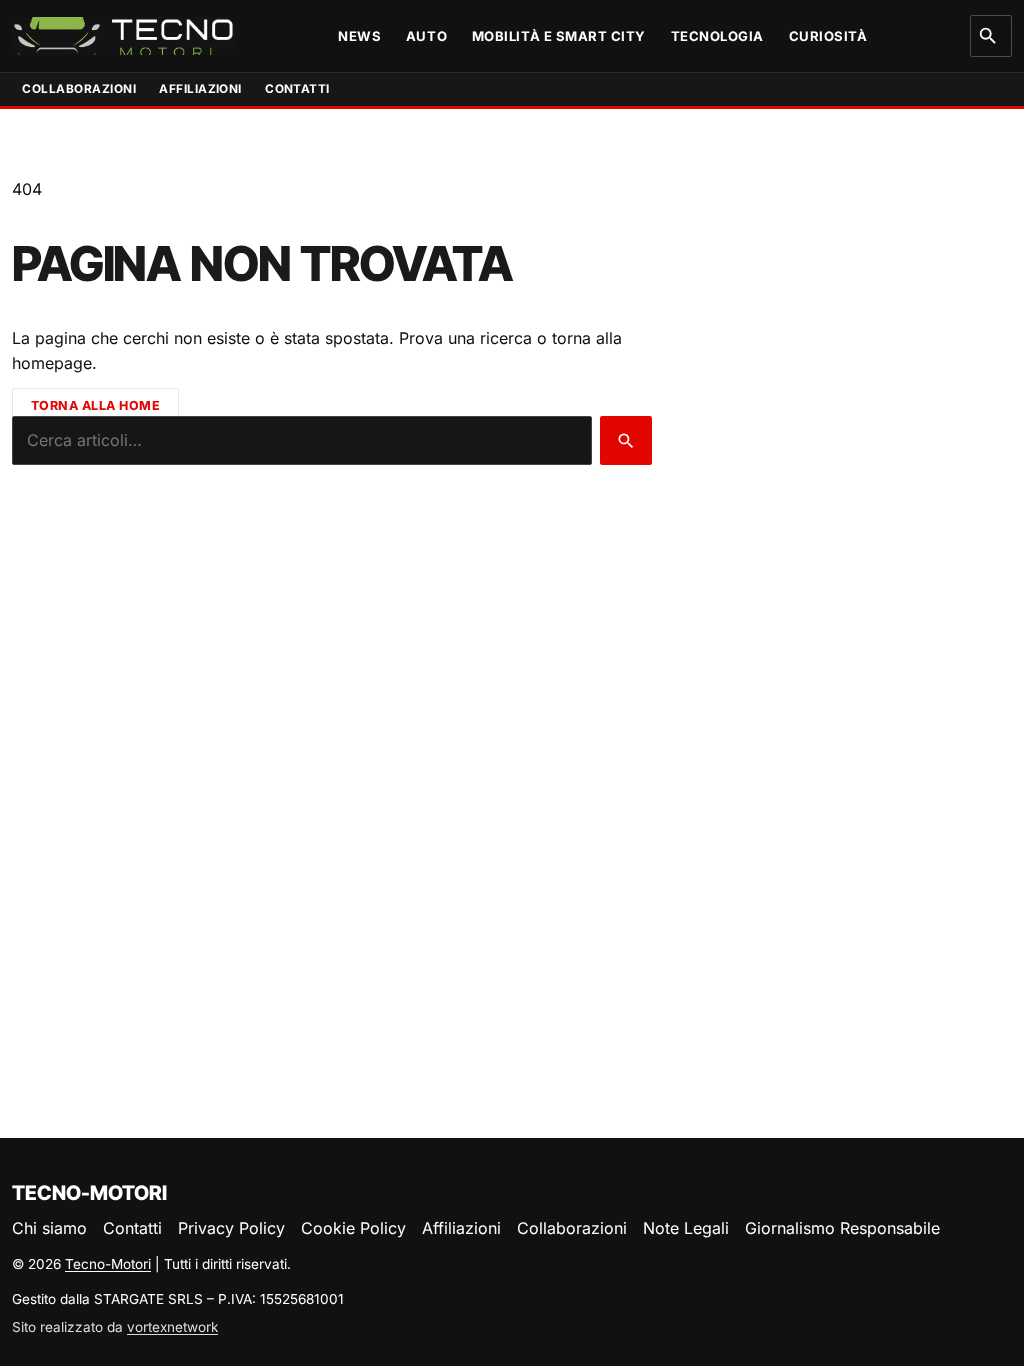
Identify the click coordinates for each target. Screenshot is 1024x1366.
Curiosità (828, 36)
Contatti (297, 89)
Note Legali (686, 1228)
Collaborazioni (79, 89)
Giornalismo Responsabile (842, 1228)
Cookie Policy (353, 1228)
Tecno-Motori (108, 1264)
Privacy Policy (231, 1228)
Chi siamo (49, 1228)
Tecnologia (717, 36)
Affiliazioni (200, 89)
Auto (426, 36)
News (359, 36)
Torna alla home (96, 404)
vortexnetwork (172, 1327)
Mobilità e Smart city (559, 36)
